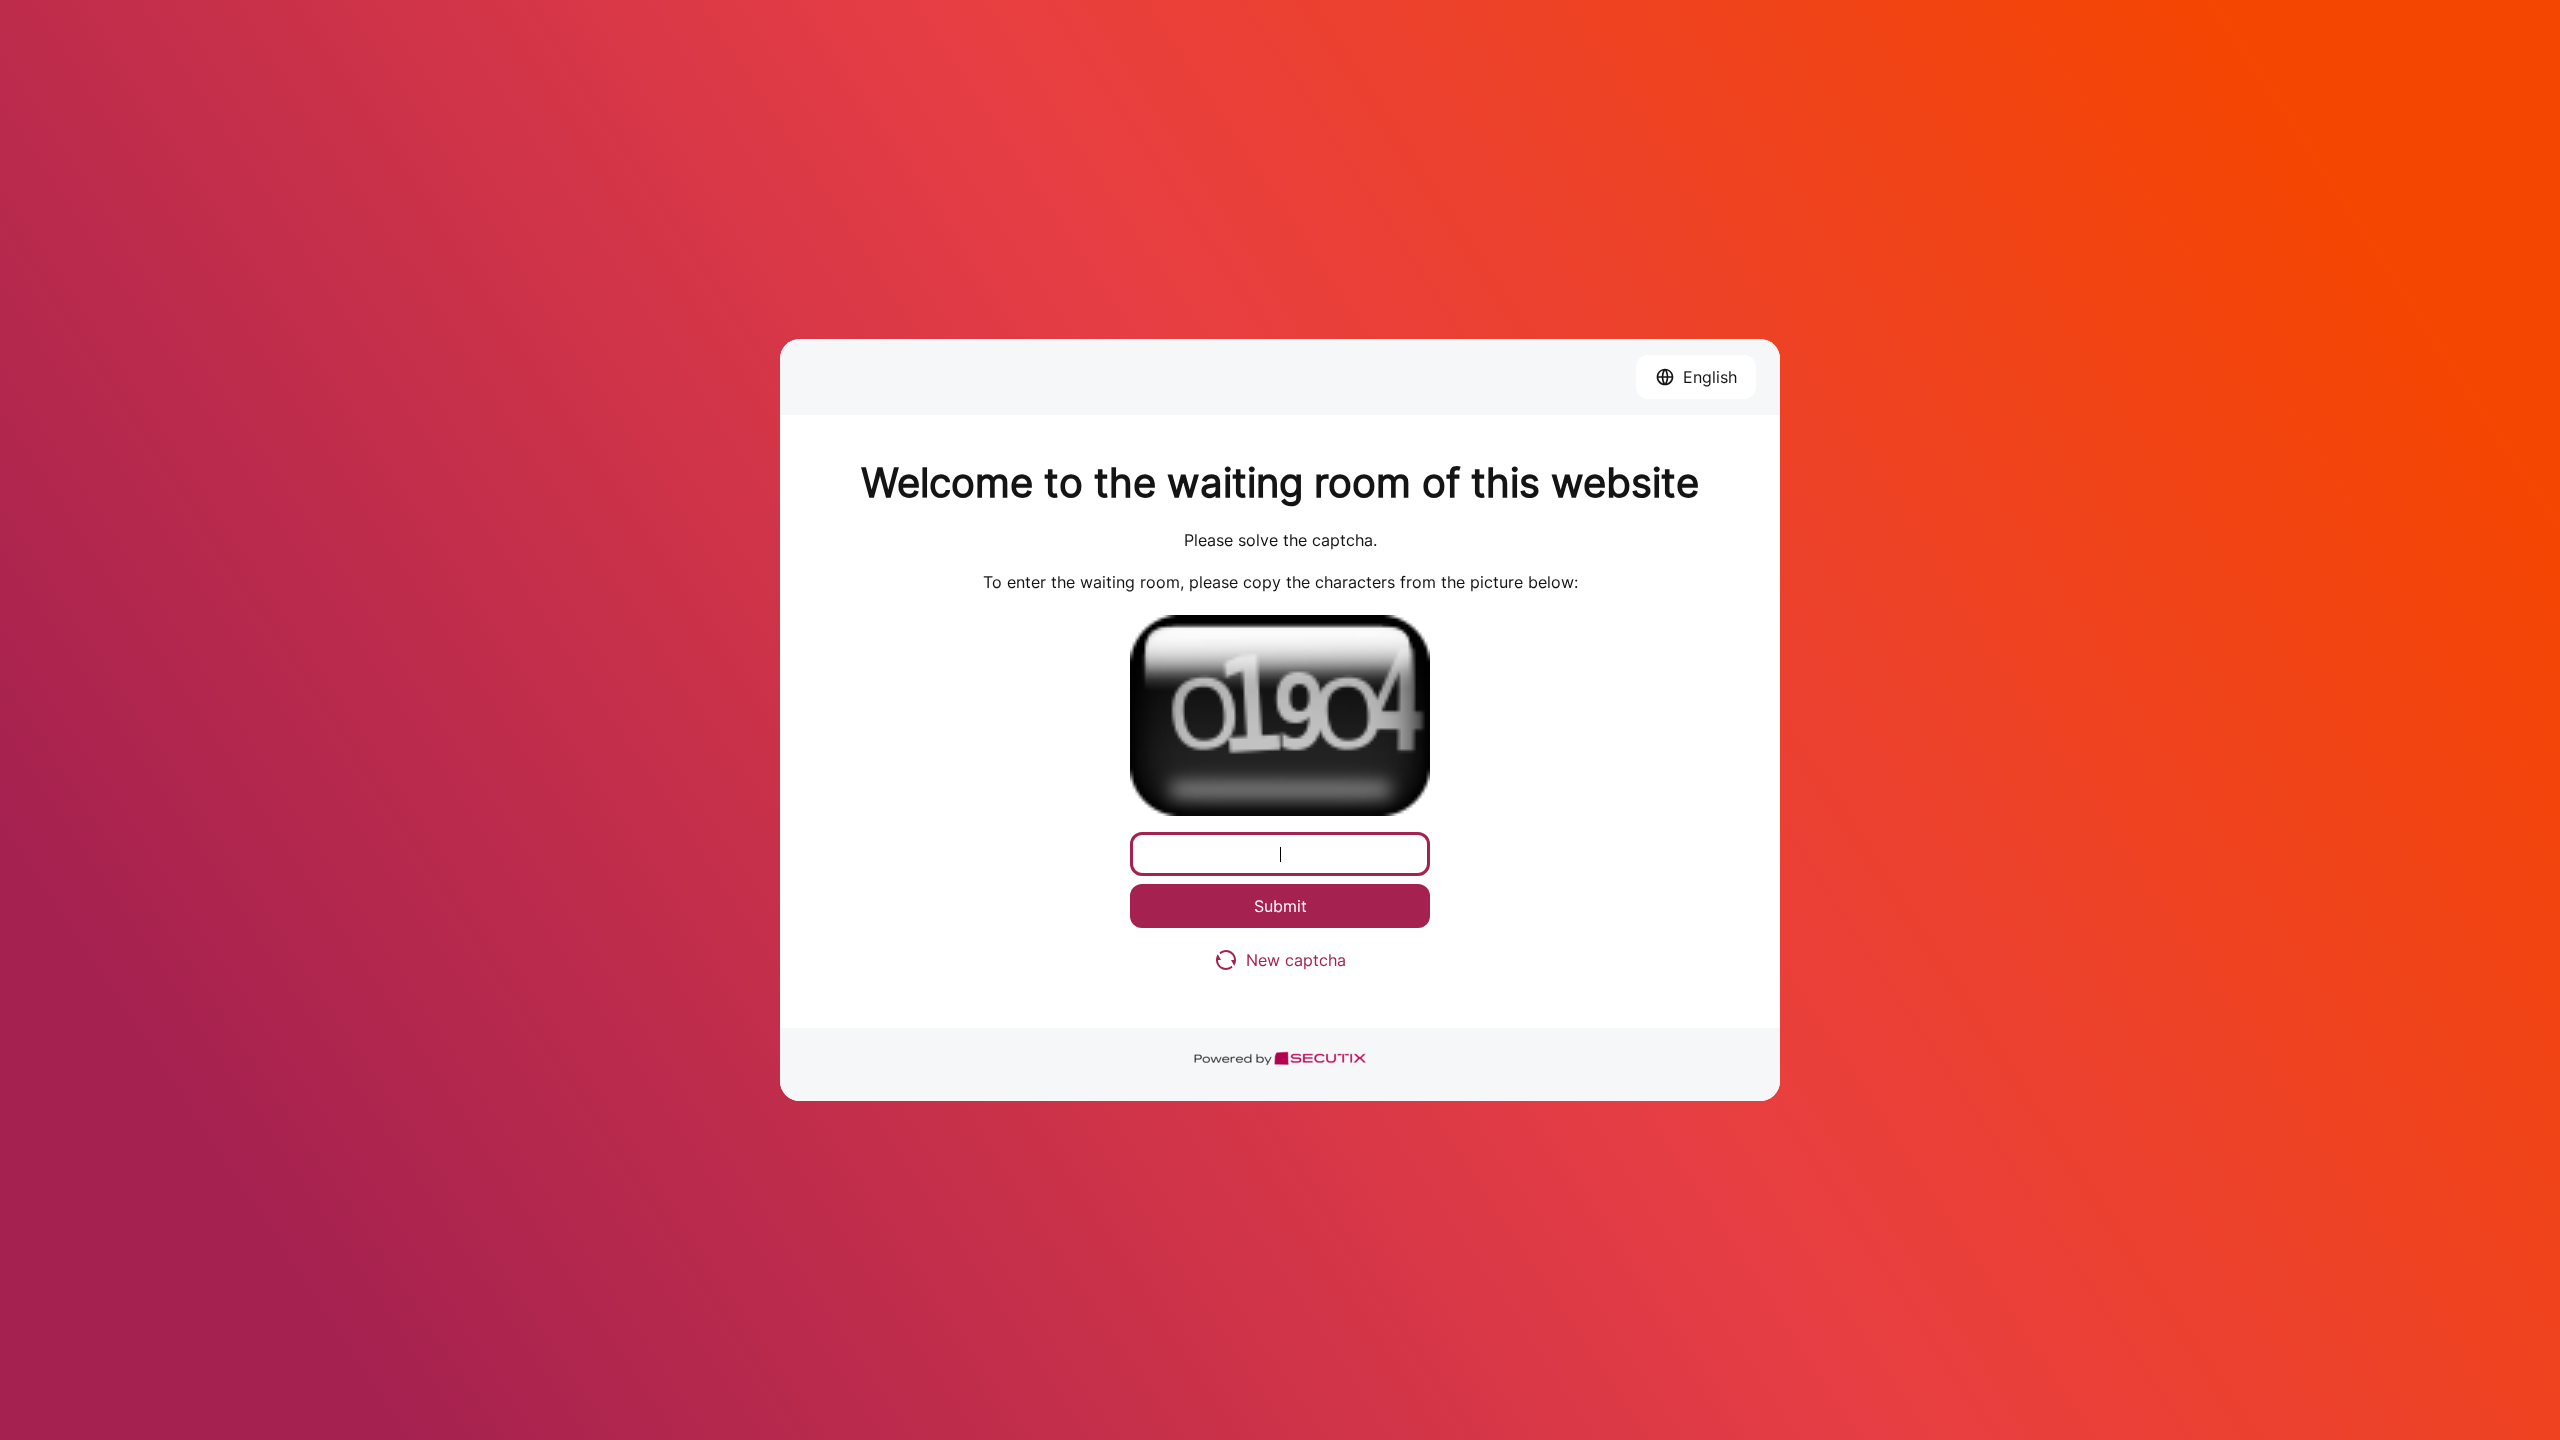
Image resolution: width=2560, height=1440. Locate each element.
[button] (1696, 377)
